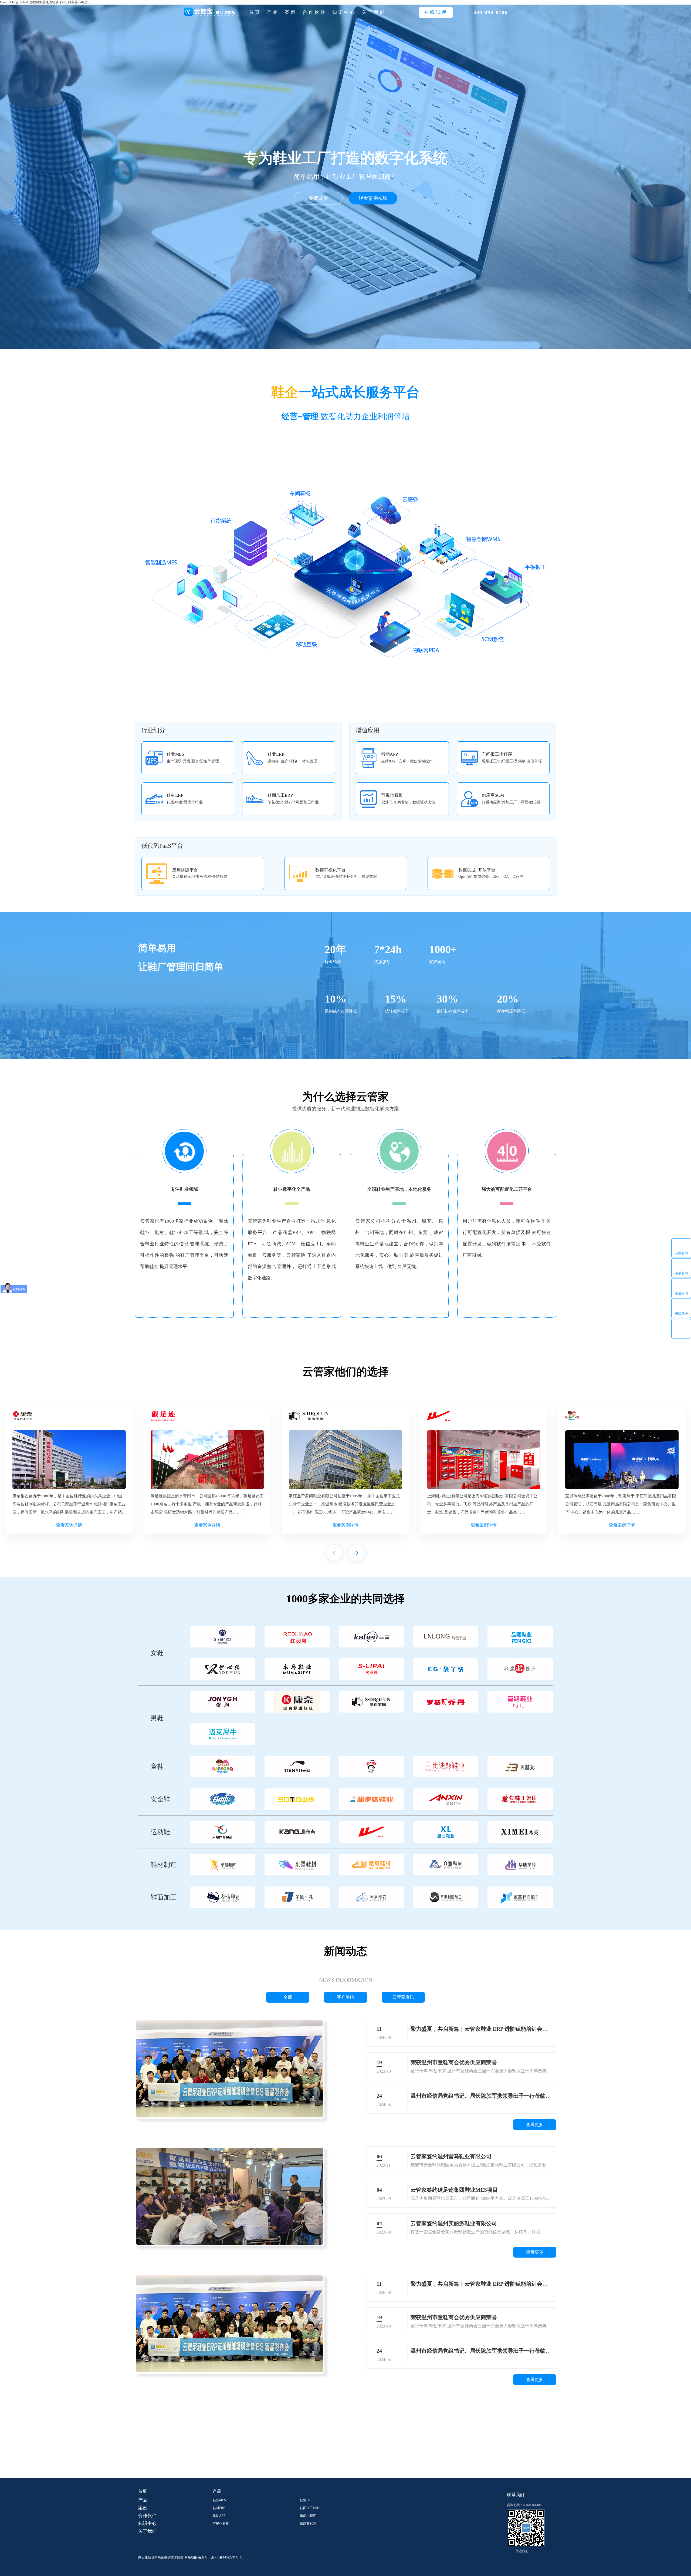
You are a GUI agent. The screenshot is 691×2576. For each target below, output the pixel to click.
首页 (255, 12)
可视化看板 (221, 2524)
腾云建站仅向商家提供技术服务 (161, 2557)
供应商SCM (308, 2524)
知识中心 (344, 12)
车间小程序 (308, 2516)
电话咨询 (681, 1273)
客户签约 (345, 1997)
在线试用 (681, 1313)
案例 (291, 12)
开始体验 (351, 2453)
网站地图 (191, 2557)
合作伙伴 (314, 12)
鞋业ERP (306, 2500)
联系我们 (516, 2495)
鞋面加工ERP (309, 2508)
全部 (288, 1997)
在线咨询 (681, 1253)
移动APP (219, 2516)
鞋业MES (219, 2500)
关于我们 (374, 12)
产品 (273, 12)
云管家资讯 (403, 1997)
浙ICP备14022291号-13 (227, 2557)
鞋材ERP (219, 2508)
